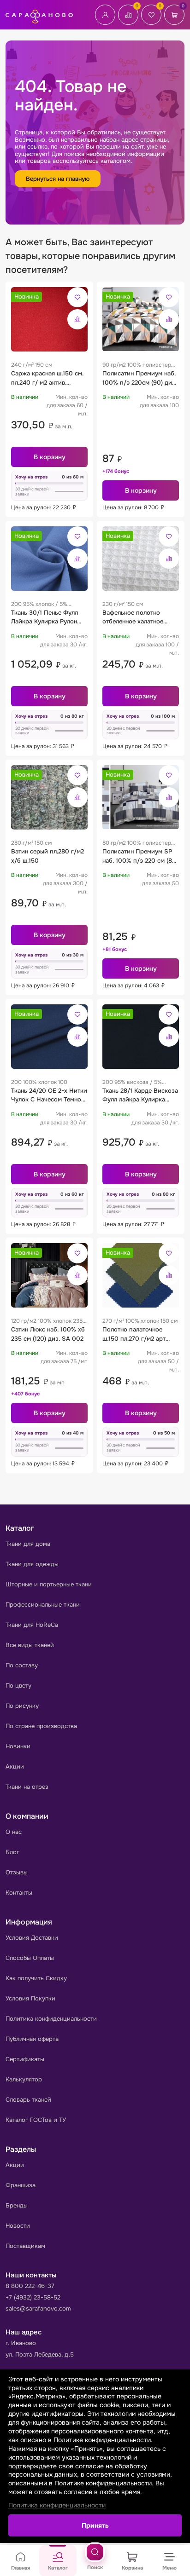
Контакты (19, 1893)
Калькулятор (24, 2079)
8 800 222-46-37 (30, 2286)
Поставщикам (25, 2246)
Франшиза (21, 2185)
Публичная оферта (32, 2039)
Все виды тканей (30, 1645)
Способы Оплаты (30, 1958)
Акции (15, 1766)
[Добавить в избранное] (77, 297)
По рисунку (22, 1706)
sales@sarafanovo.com (38, 2308)
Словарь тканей (28, 2100)
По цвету (18, 1686)
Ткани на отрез (27, 1787)
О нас (14, 1832)
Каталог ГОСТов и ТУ (36, 2120)
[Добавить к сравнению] (77, 319)
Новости (18, 2226)
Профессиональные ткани (43, 1605)
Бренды (17, 2205)
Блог (12, 1852)
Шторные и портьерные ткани (49, 1584)
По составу (22, 1665)
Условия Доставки (32, 1938)
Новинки (18, 1746)
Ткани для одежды (32, 1564)
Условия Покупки (30, 1998)
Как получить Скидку (36, 1978)
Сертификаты (25, 2059)
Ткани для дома (28, 1544)
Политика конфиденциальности (51, 2019)
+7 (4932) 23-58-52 (33, 2297)
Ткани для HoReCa (32, 1625)
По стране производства (41, 1726)
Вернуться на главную (58, 179)
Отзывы (17, 1872)
